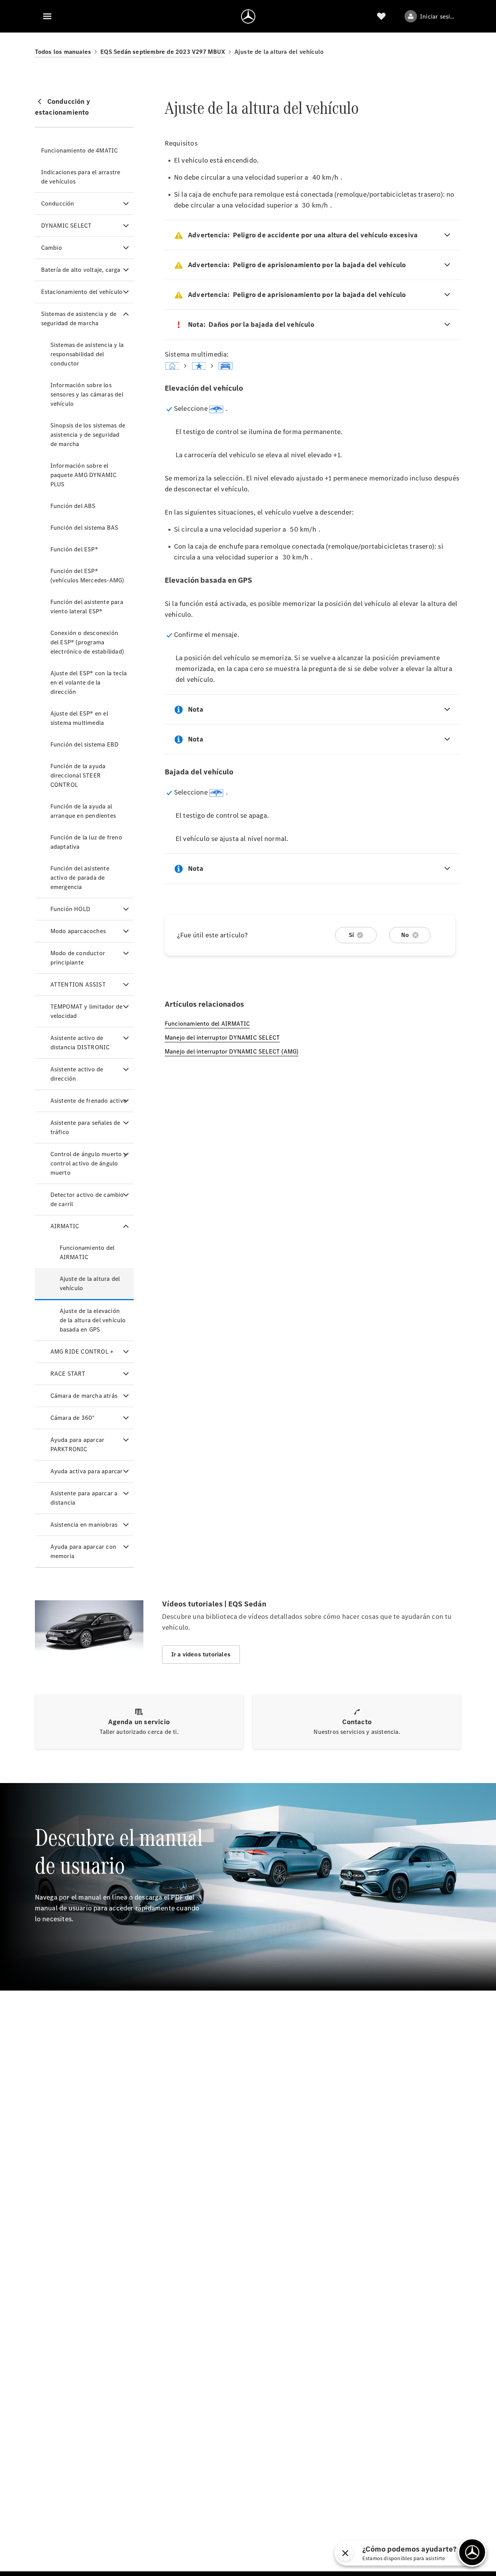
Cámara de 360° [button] (73, 1418)
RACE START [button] (68, 1374)
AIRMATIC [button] (65, 1226)
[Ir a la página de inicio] (248, 16)
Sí (351, 935)
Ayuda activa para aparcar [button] (87, 1471)
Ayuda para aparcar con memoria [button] (83, 1551)
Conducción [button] (58, 203)
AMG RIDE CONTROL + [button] (82, 1351)
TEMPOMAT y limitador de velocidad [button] (87, 1011)
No (405, 935)
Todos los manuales (63, 52)
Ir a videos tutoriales (201, 1654)
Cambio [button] (52, 248)
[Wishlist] (381, 16)
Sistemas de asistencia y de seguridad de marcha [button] (79, 318)
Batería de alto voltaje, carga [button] (81, 270)
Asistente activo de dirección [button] (77, 1074)
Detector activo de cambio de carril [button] (87, 1199)
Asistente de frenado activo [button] (89, 1101)
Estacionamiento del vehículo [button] (82, 292)
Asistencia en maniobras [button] (84, 1525)
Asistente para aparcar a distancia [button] (84, 1498)
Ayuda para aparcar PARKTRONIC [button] (77, 1444)
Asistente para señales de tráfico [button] (85, 1127)
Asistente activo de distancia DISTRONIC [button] (80, 1043)
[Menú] (47, 16)
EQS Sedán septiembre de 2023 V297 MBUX (163, 52)
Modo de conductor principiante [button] (78, 958)
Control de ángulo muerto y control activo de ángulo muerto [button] (89, 1163)
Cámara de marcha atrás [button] (84, 1396)
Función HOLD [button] (70, 909)
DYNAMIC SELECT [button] (66, 226)
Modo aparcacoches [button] (78, 931)
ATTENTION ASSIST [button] (78, 984)
